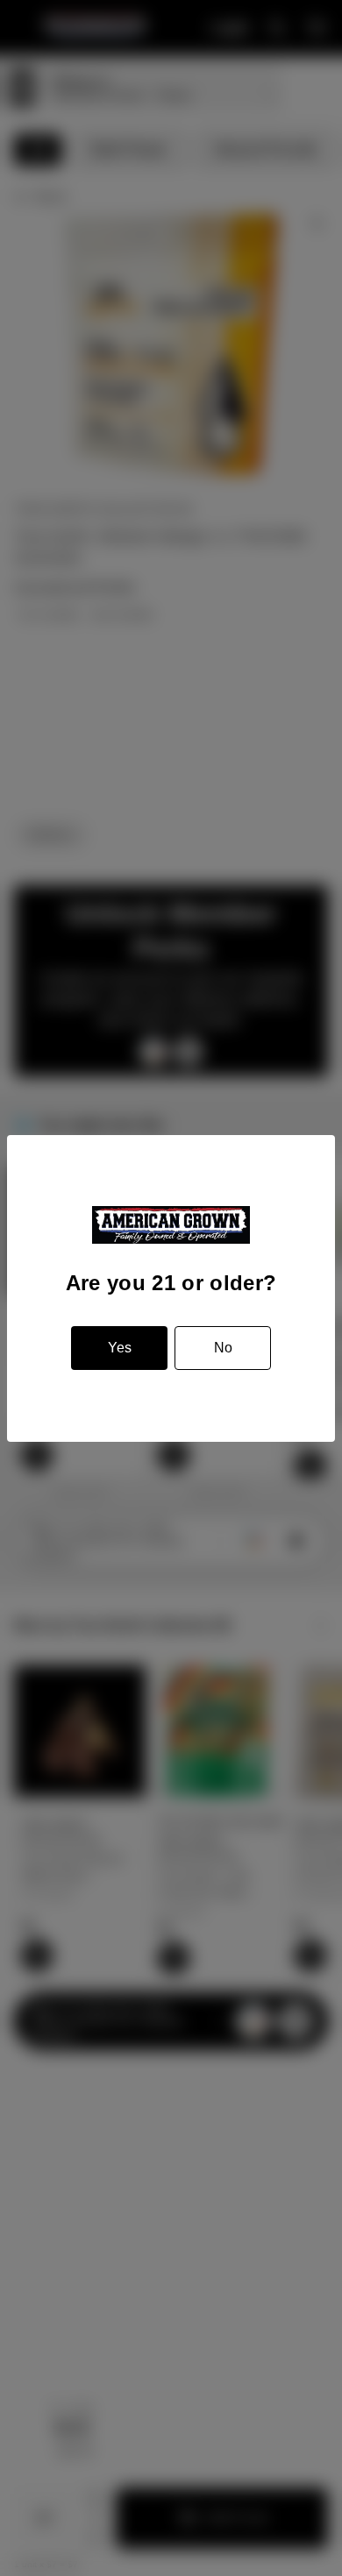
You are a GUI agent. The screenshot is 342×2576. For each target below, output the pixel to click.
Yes (120, 1348)
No (223, 1348)
